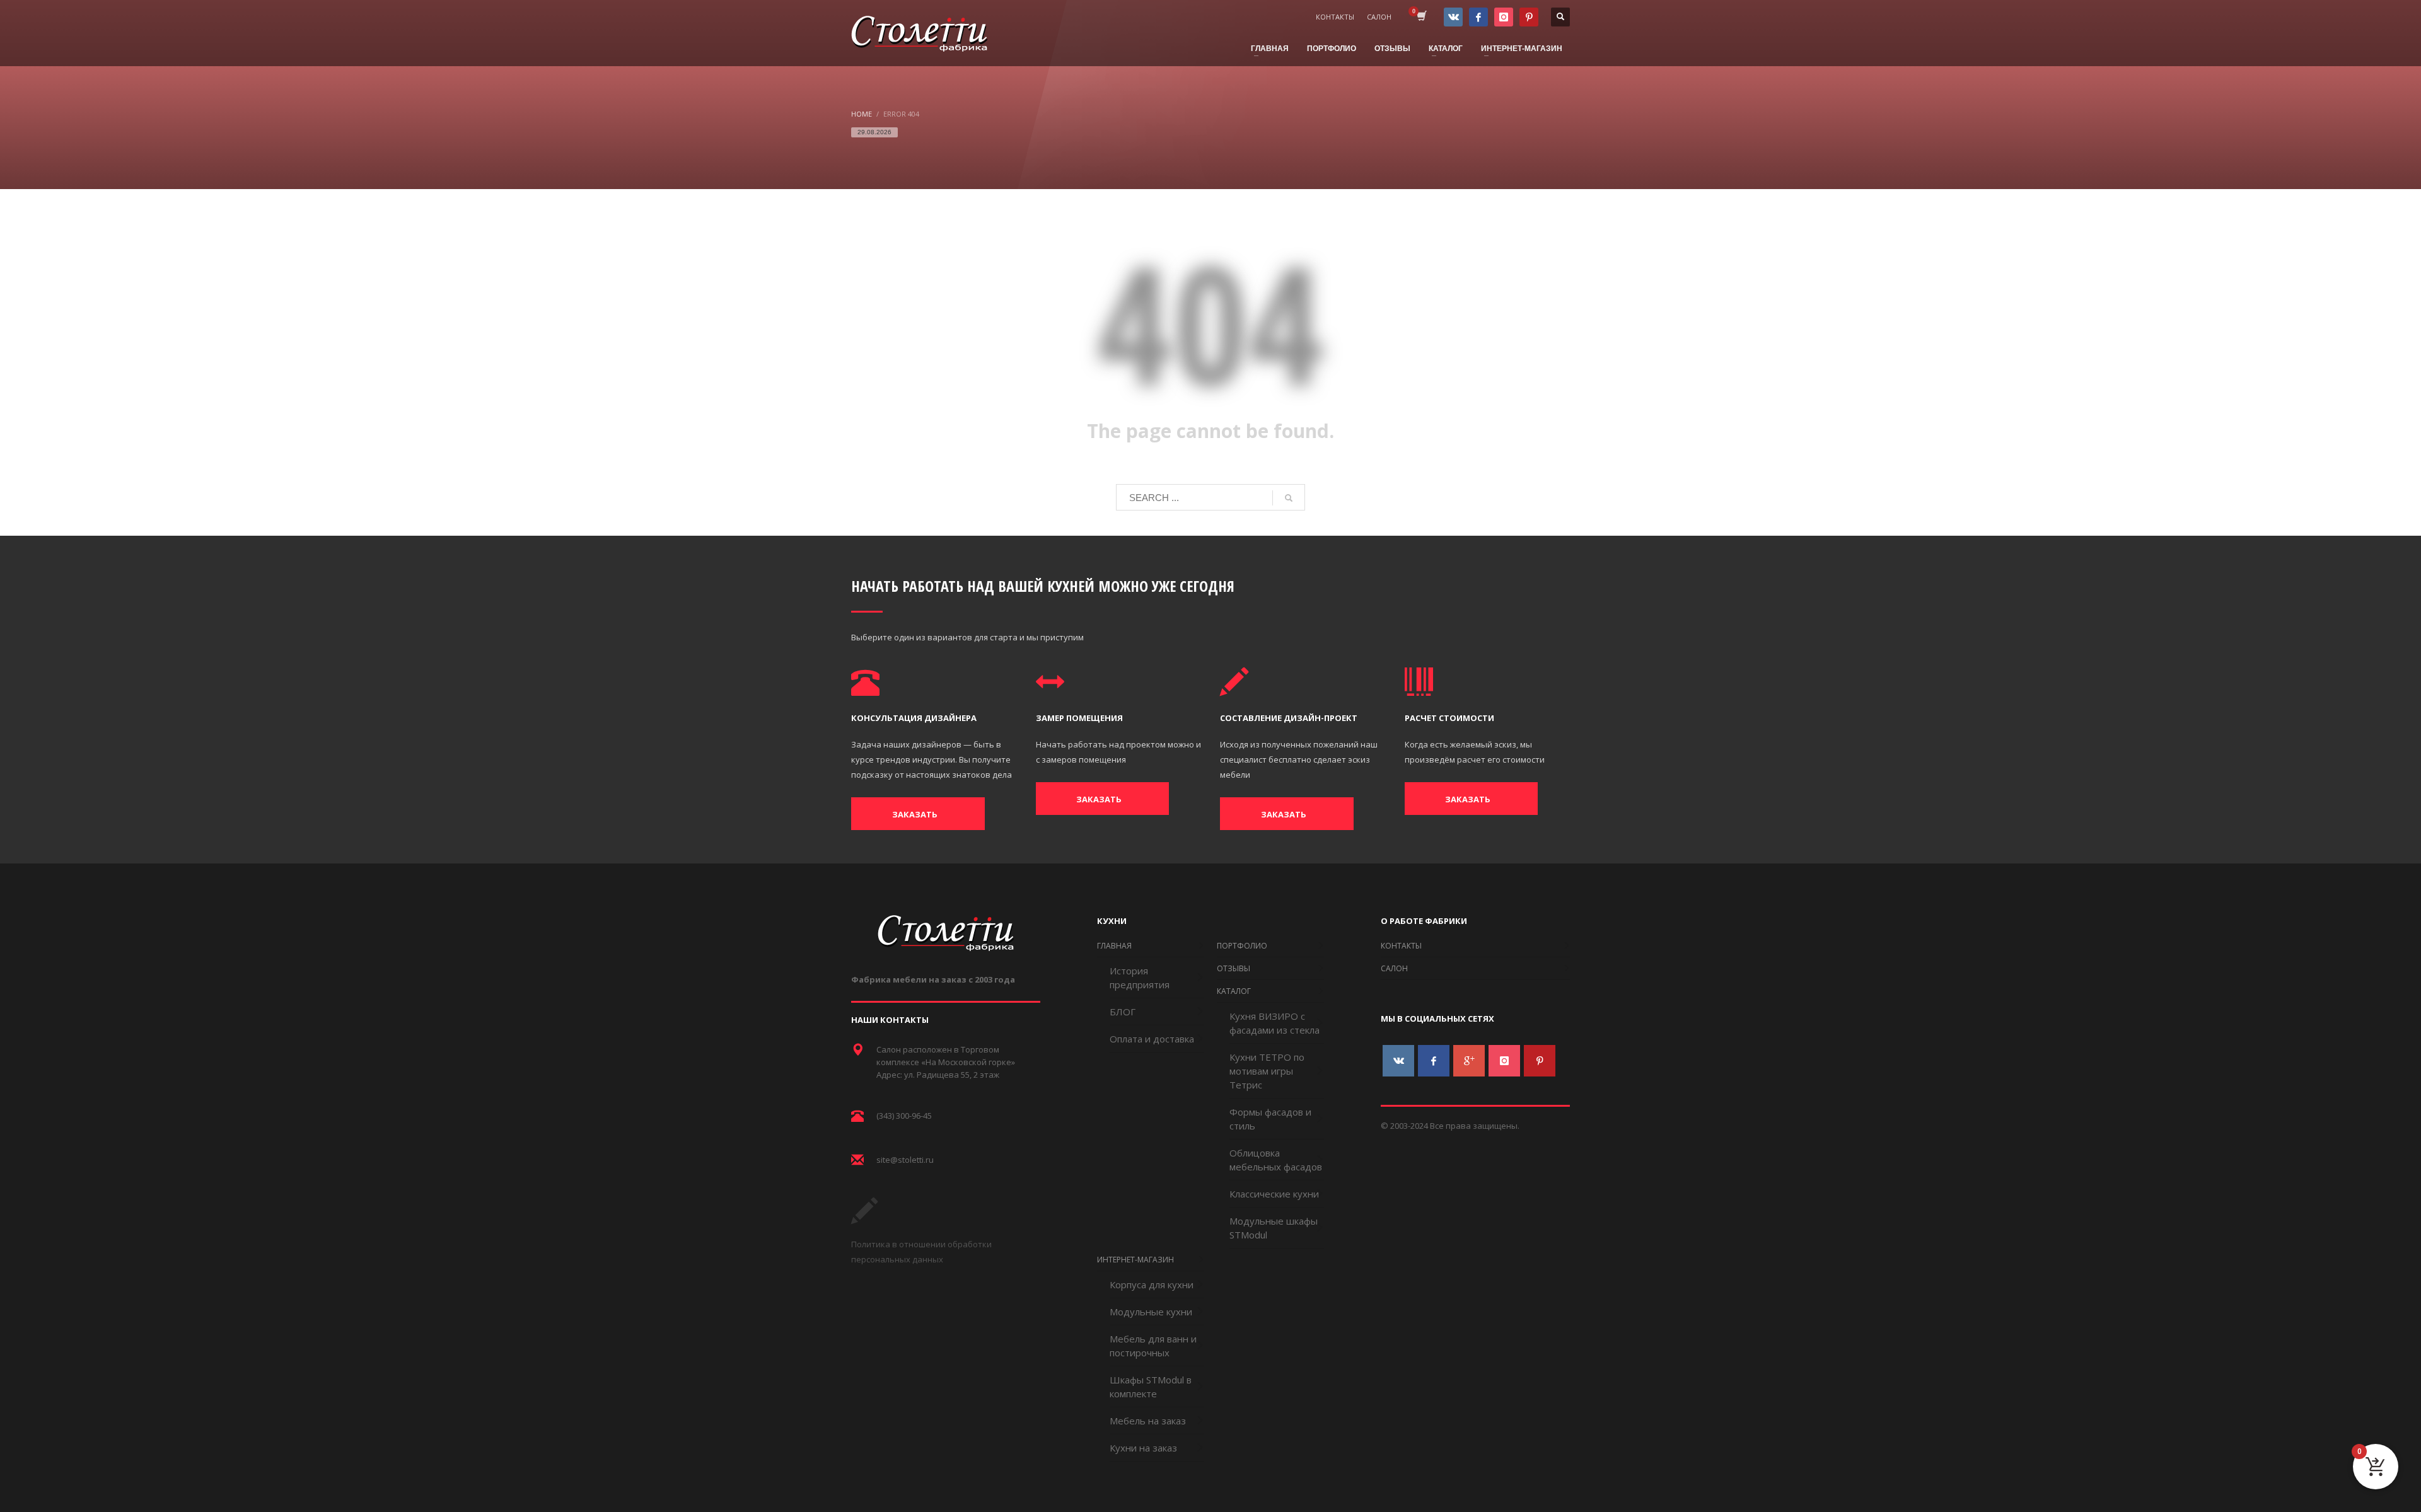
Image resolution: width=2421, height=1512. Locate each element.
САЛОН (1379, 17)
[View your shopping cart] (1421, 17)
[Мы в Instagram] (1504, 17)
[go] (1289, 498)
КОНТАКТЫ (1335, 17)
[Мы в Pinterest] (1529, 17)
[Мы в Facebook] (1478, 17)
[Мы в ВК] (1453, 17)
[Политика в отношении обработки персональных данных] (864, 1220)
